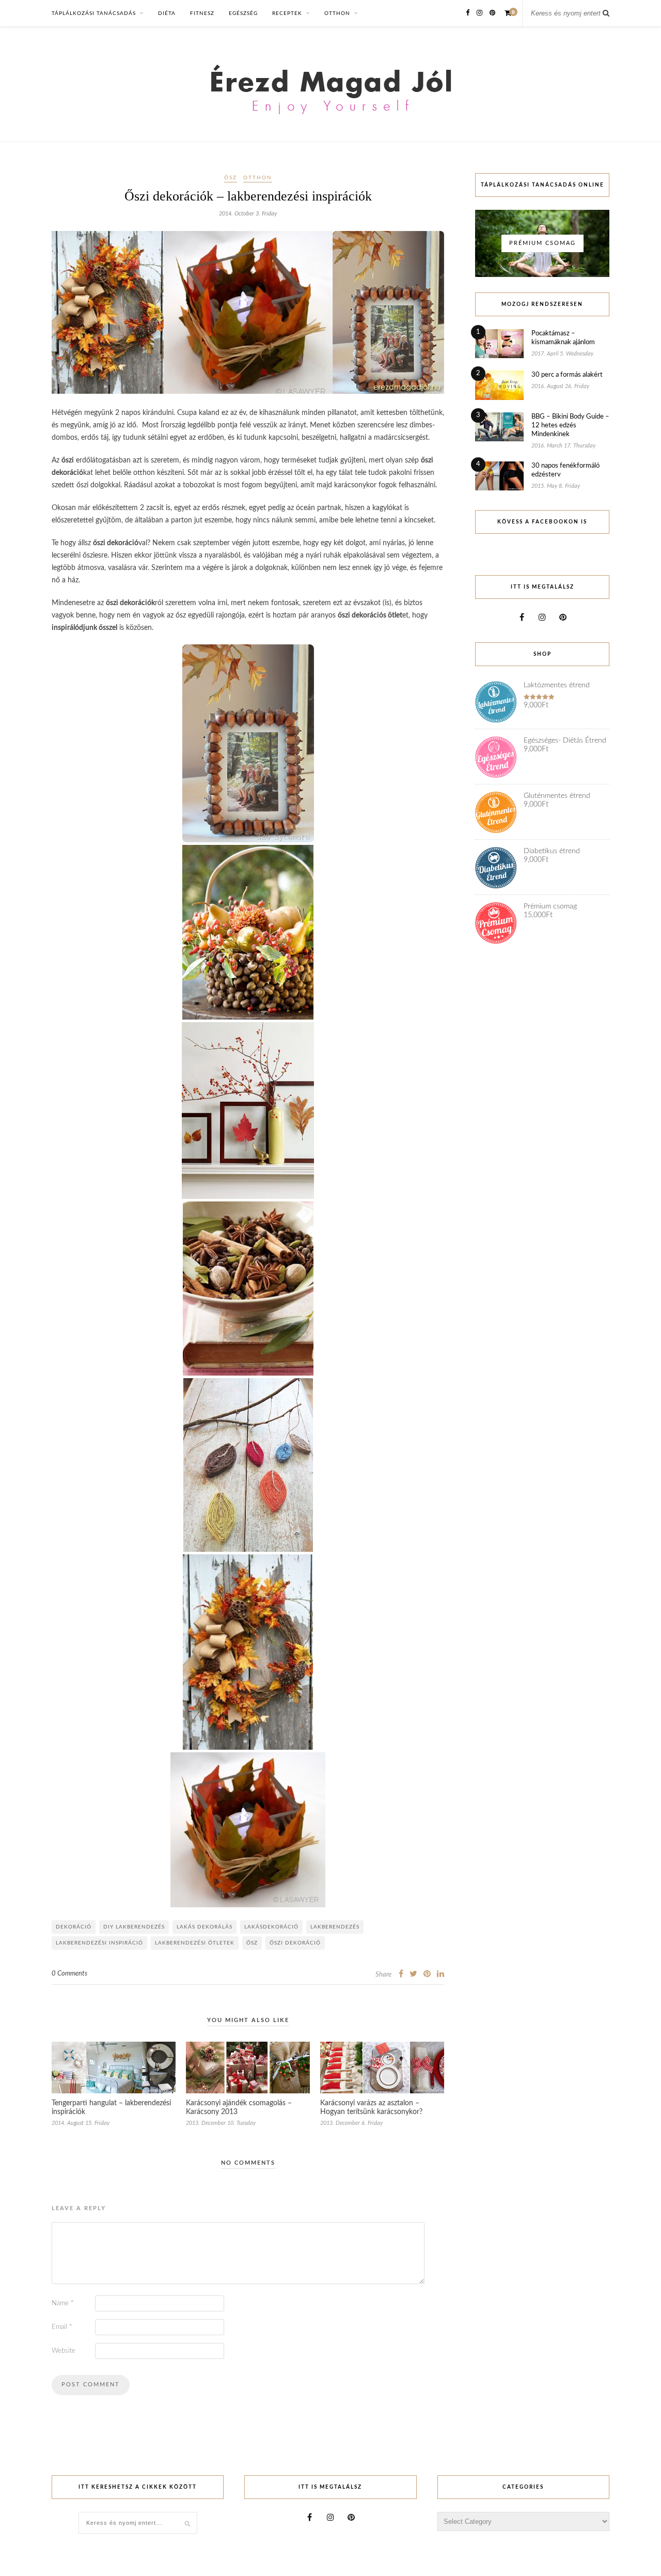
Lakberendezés (335, 1927)
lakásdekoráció (271, 1927)
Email (62, 2327)
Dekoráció (74, 1927)
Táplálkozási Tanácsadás (94, 13)
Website (64, 2351)
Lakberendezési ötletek (195, 1943)
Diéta (167, 13)
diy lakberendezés (134, 1927)
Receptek (287, 13)
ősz (252, 1943)
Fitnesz (202, 13)
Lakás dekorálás (204, 1927)
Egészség (243, 13)
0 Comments (69, 1974)
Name (63, 2303)
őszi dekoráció (295, 1943)
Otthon (337, 13)
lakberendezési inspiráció (99, 1943)
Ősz (231, 178)
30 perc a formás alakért (567, 375)
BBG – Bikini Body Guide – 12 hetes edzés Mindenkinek (570, 426)
